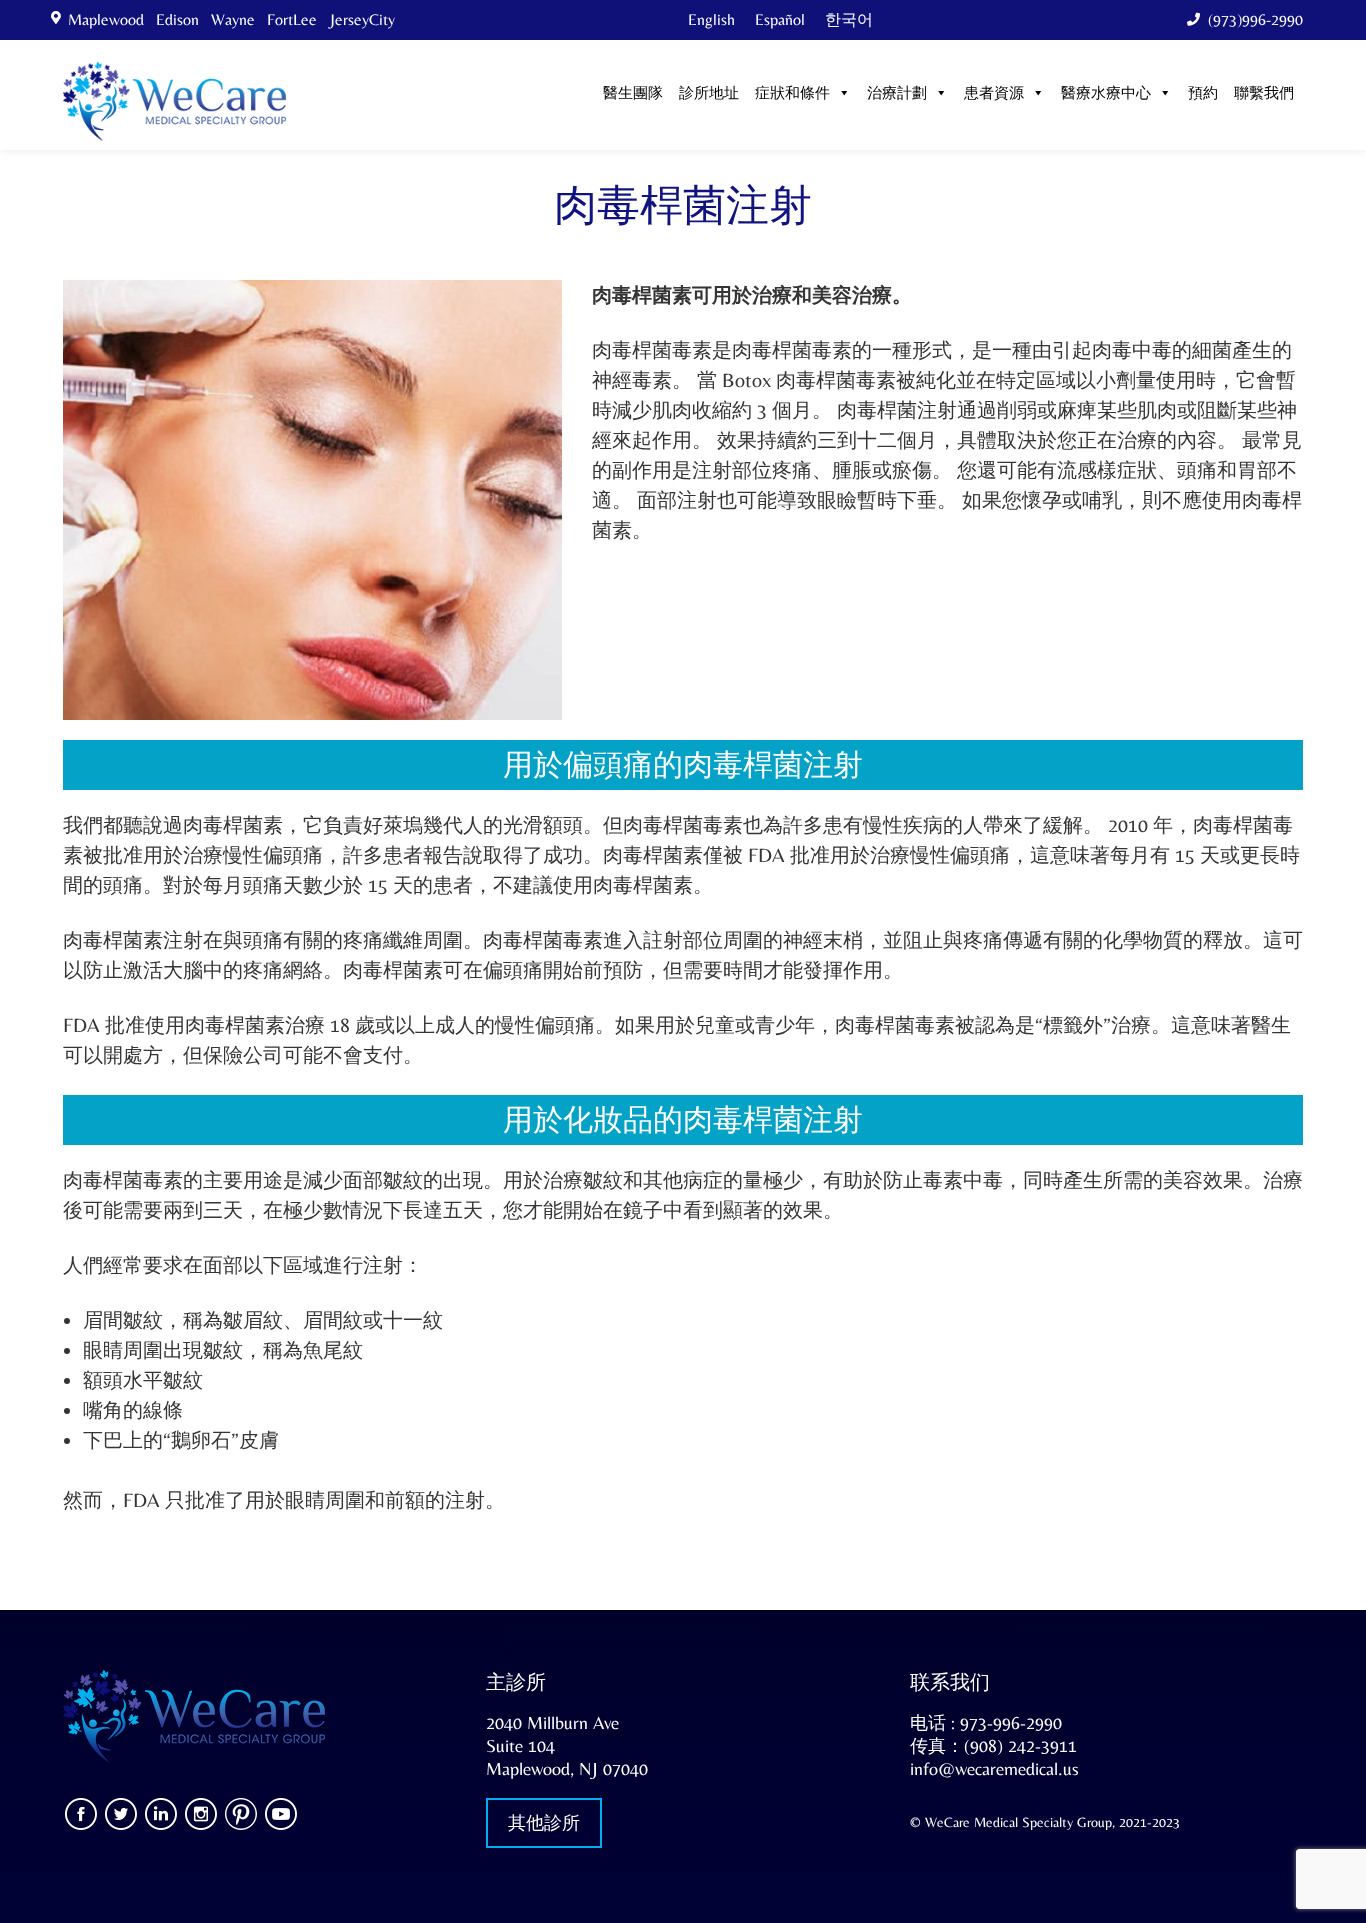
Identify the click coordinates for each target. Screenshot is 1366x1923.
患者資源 (994, 94)
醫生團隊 (633, 94)
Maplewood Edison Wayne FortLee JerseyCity (235, 19)
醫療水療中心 (1106, 94)
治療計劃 (897, 94)
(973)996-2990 (1255, 19)
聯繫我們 (1264, 94)
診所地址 (709, 94)
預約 (1203, 94)
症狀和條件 (792, 94)
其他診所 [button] (544, 1822)
